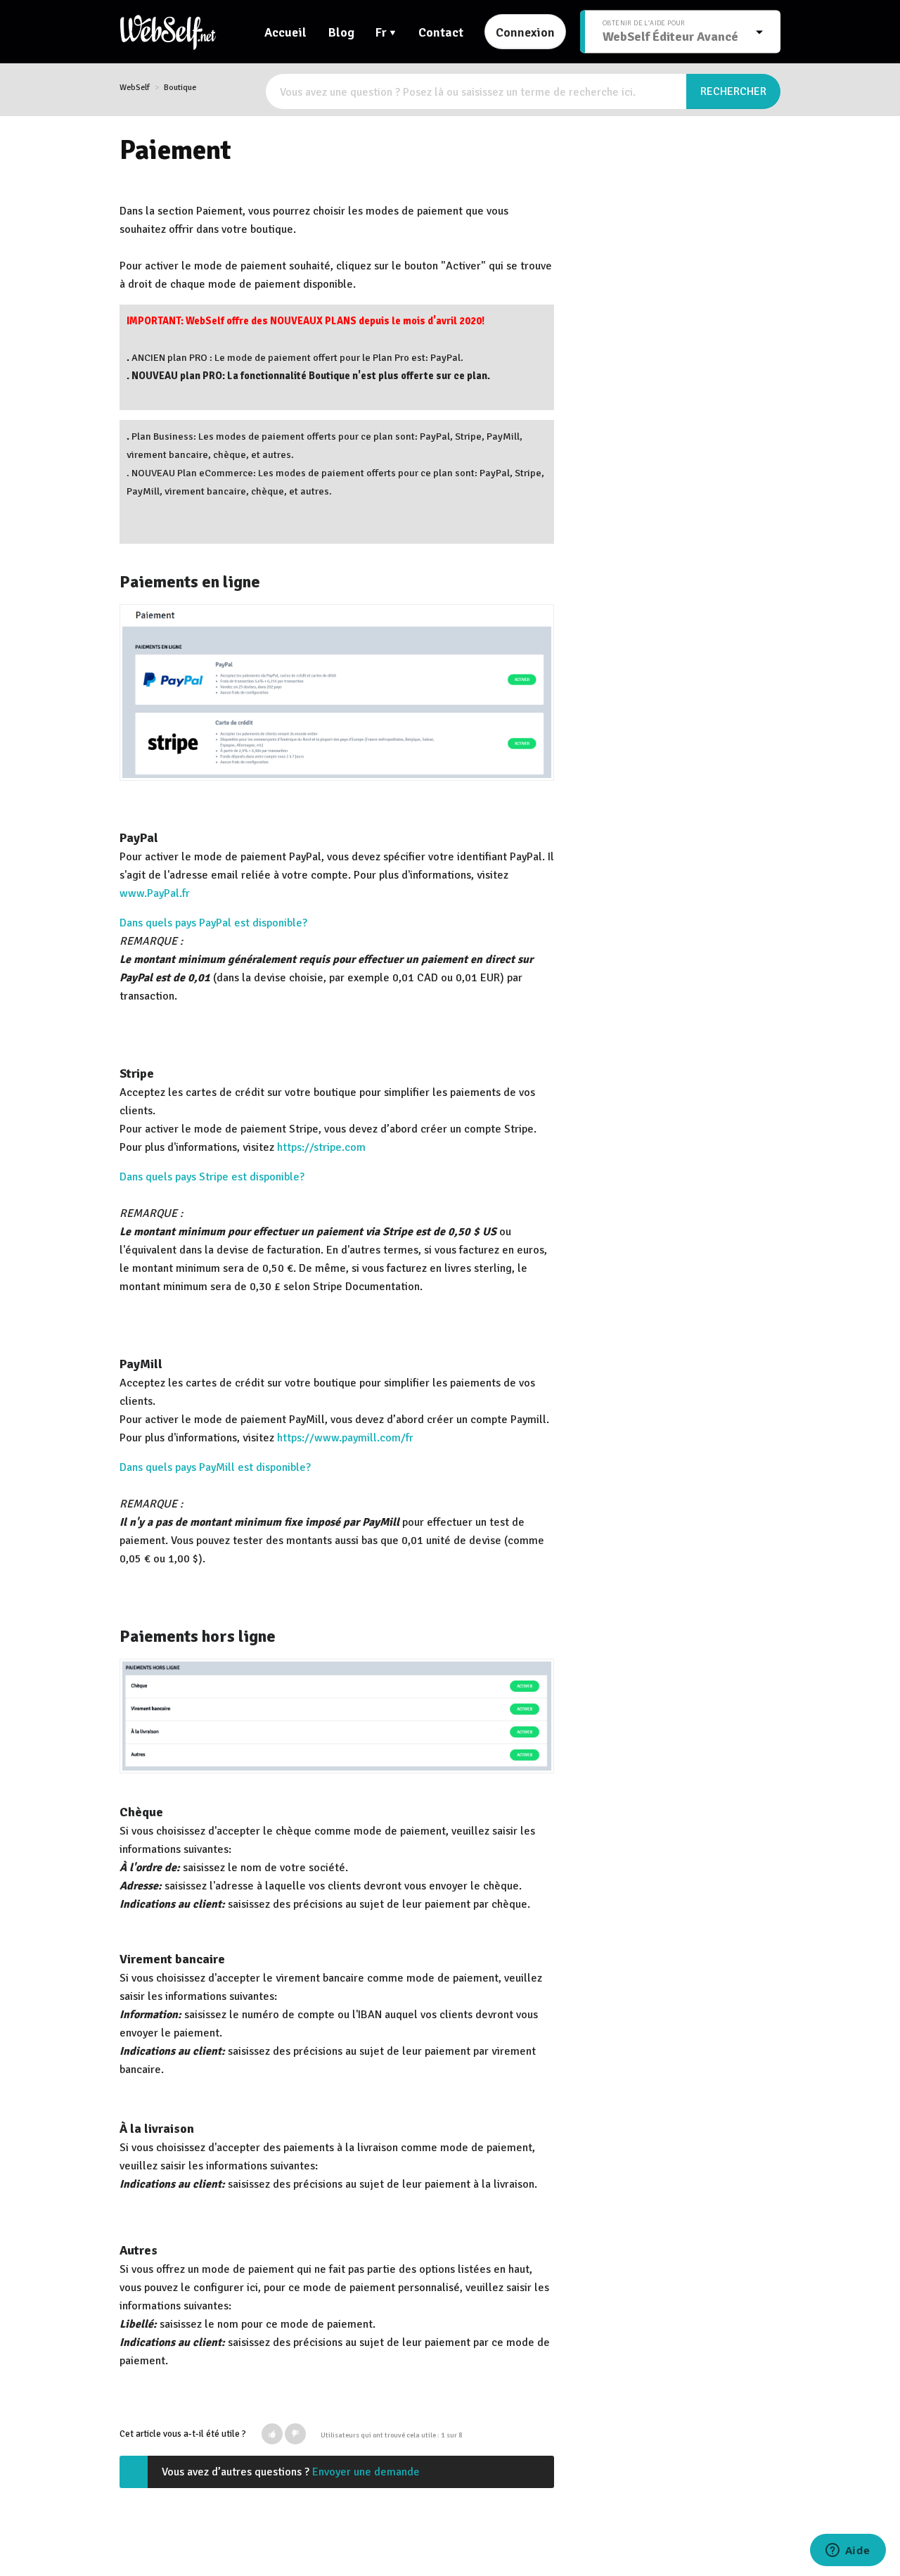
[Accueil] (168, 32)
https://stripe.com (321, 1147)
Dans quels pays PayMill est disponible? (215, 1467)
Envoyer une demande (366, 2472)
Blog (341, 32)
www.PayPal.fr (155, 893)
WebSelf (135, 88)
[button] (272, 2434)
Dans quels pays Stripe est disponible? (212, 1177)
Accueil (285, 32)
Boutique (180, 88)
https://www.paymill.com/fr (345, 1438)
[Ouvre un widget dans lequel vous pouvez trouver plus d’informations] (848, 2551)
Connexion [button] (525, 32)
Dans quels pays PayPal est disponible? (213, 923)
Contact (441, 32)
